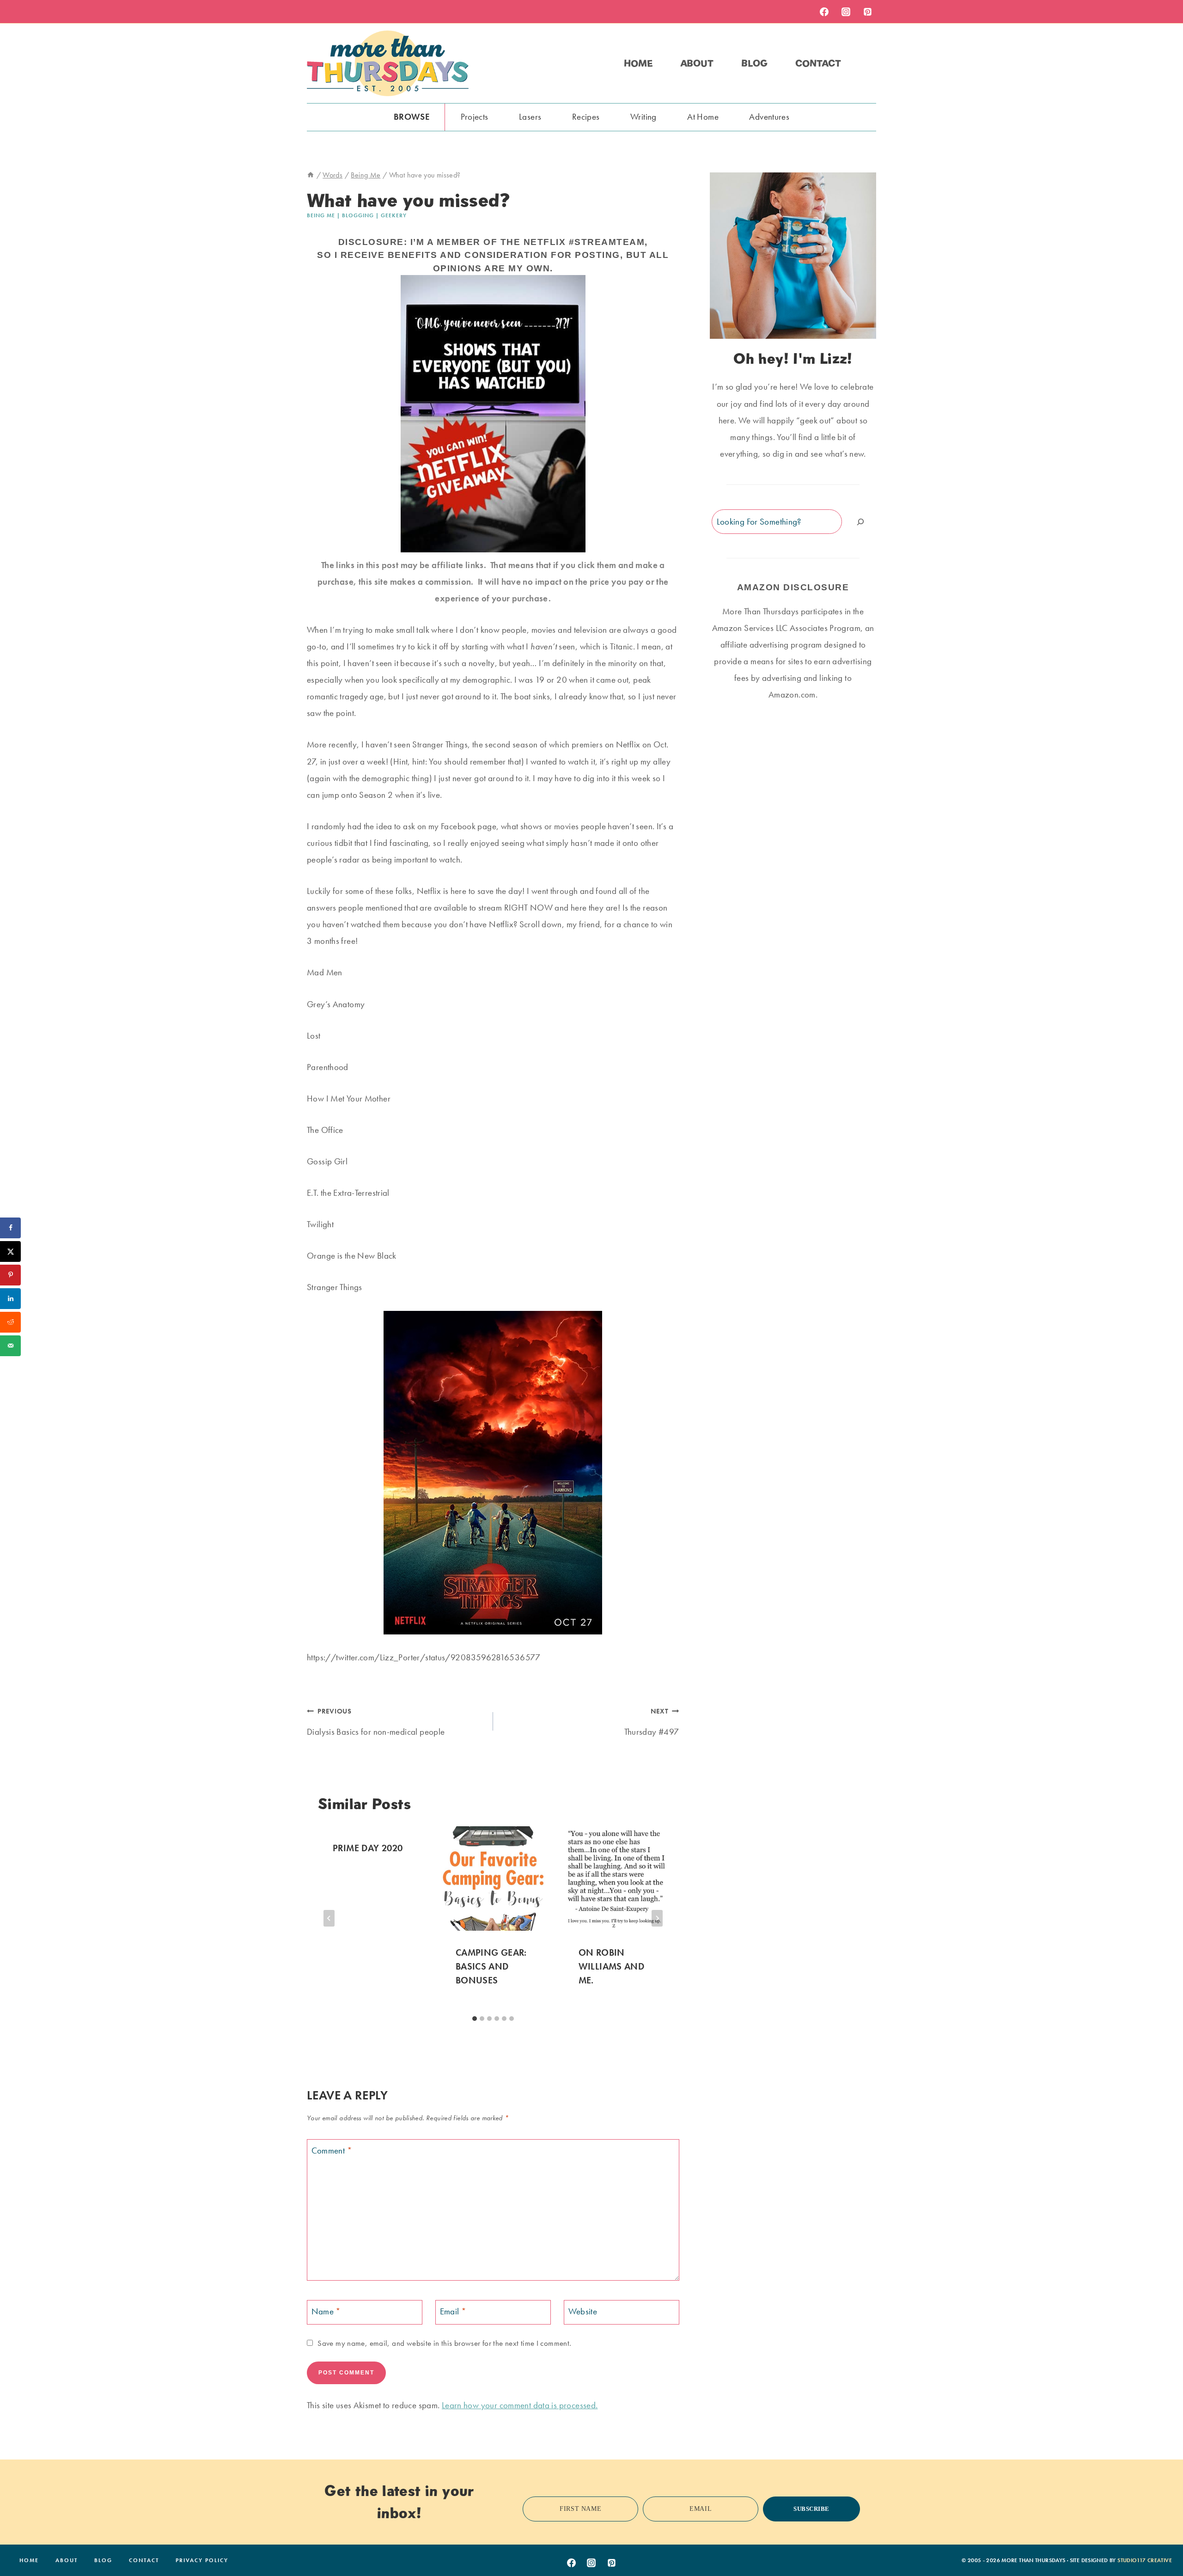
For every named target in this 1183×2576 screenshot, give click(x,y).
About (697, 63)
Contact (818, 63)
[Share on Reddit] (10, 1322)
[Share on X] (10, 1251)
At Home (703, 117)
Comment (332, 2151)
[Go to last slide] (329, 1918)
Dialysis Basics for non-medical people (376, 1722)
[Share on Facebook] (10, 1228)
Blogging (358, 215)
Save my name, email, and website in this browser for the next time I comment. (444, 2343)
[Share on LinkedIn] (10, 1299)
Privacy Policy (202, 2560)
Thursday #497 (652, 1722)
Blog (754, 63)
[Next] (657, 1918)
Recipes (586, 117)
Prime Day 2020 (368, 1848)
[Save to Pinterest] (10, 1275)
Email (453, 2311)
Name (326, 2311)
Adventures (769, 117)
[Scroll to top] (1161, 2540)
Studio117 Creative (1145, 2560)
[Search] (860, 522)
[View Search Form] (868, 63)
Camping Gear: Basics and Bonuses (491, 1966)
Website (583, 2311)
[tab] (475, 2019)
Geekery (394, 215)
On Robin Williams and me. (612, 1966)
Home (638, 63)
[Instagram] (846, 12)
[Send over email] (10, 1346)
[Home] (311, 175)
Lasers (530, 117)
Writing (643, 117)
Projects (475, 117)
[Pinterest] (867, 12)
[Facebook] (824, 12)
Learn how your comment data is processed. (520, 2405)
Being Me (321, 215)
